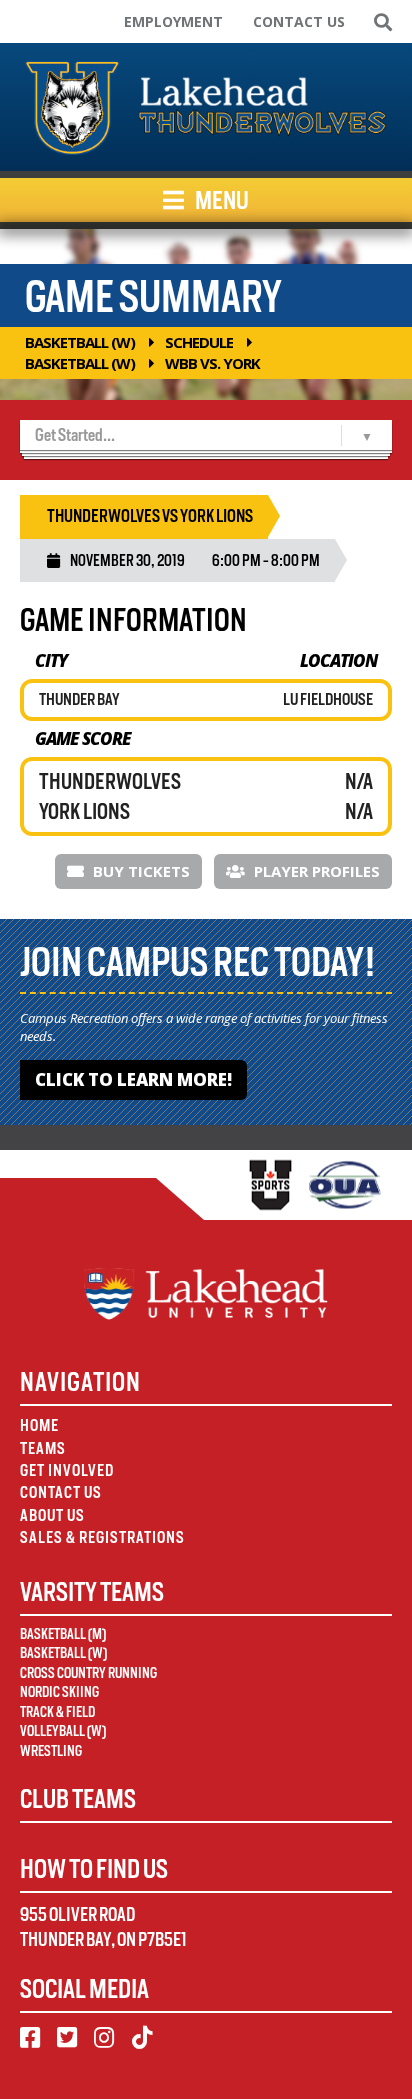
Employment (173, 21)
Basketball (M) (63, 1634)
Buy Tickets (139, 871)
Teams (43, 1448)
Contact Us (299, 21)
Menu (220, 200)
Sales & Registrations (102, 1537)
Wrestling (51, 1751)
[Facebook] (30, 2038)
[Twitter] (67, 2038)
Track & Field (57, 1712)
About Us (52, 1515)
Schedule (199, 342)
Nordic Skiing (59, 1692)
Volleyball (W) (63, 1731)
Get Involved (67, 1470)
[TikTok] (142, 2038)
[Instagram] (104, 2038)
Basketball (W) (80, 342)
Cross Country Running (88, 1673)
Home (39, 1425)
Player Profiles (315, 871)
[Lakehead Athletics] (206, 107)
